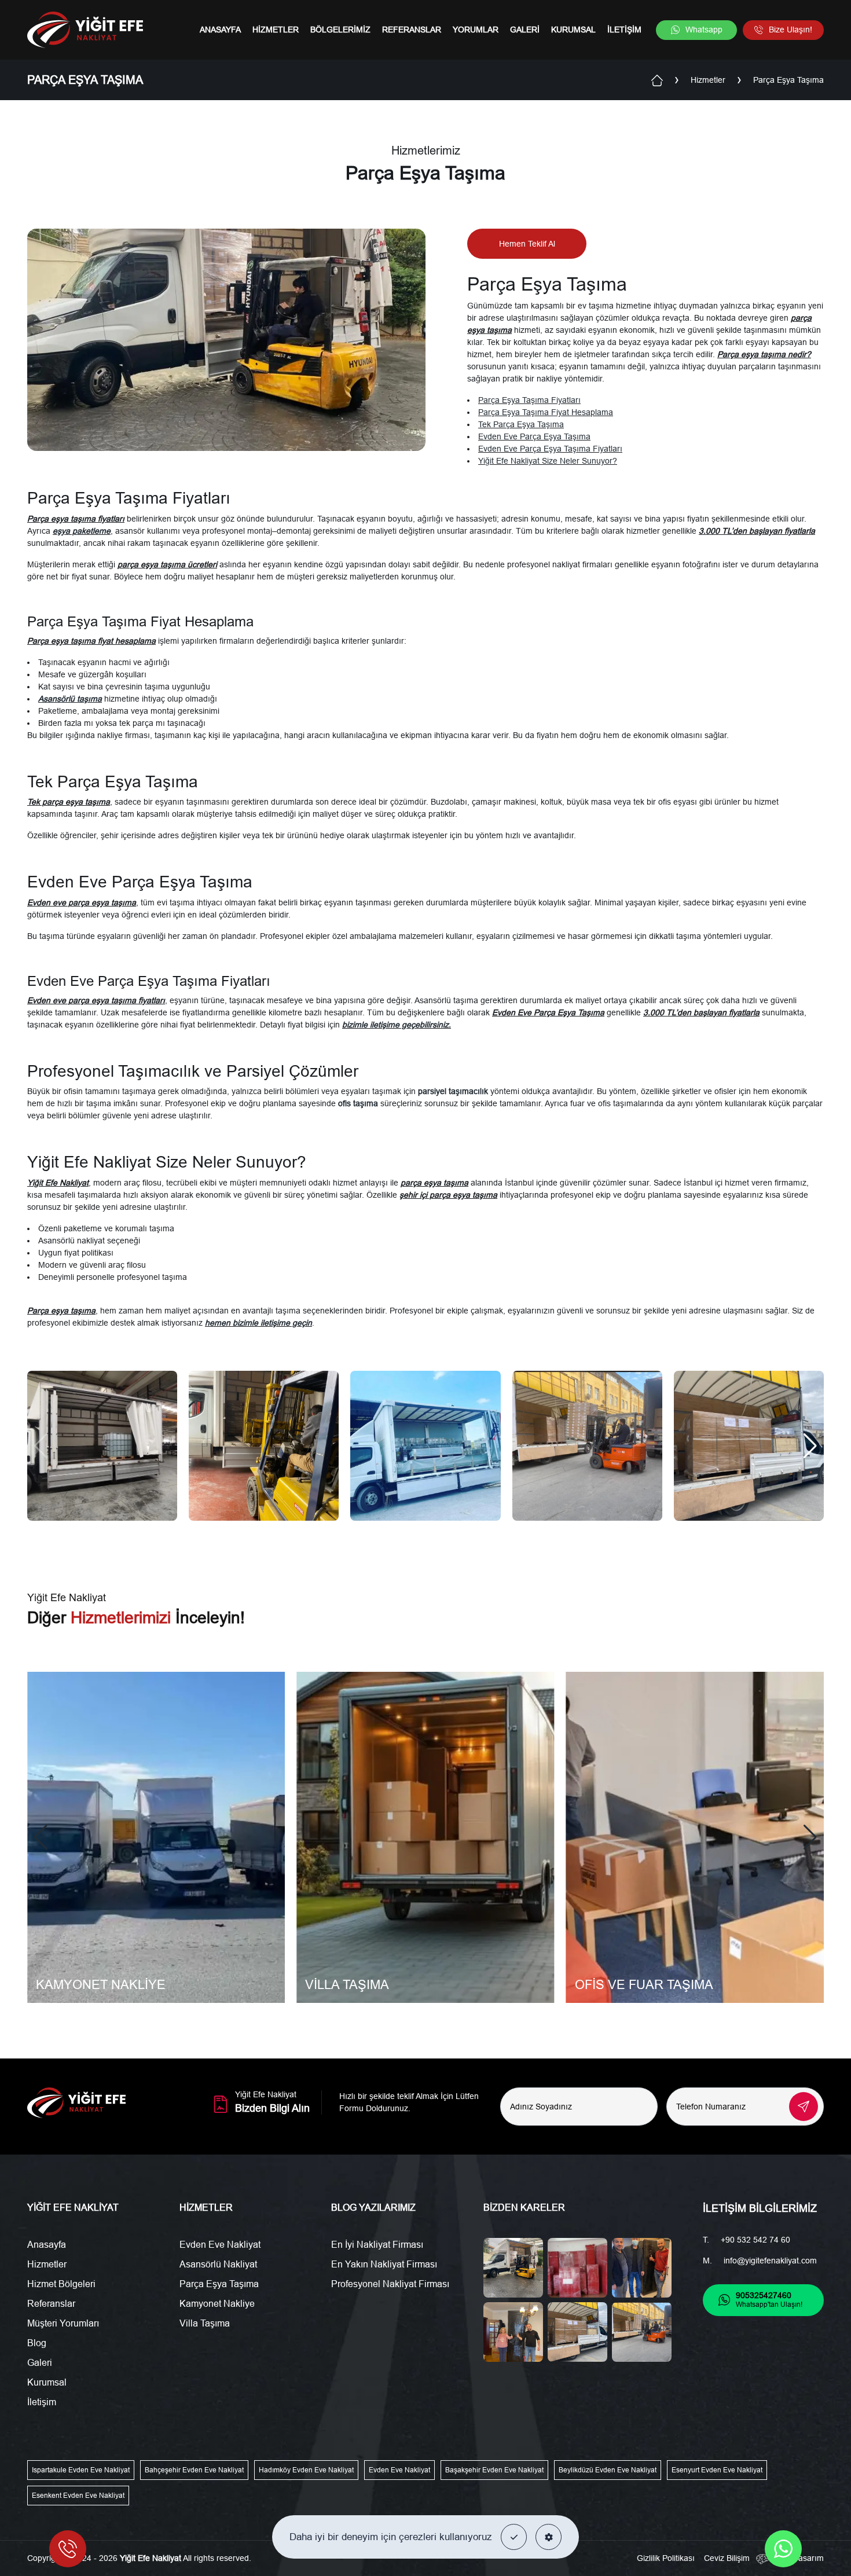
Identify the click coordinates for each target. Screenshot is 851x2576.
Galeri (525, 30)
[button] (514, 2537)
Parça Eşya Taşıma (219, 2284)
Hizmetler (276, 30)
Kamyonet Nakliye (217, 2304)
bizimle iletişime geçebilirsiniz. (397, 1025)
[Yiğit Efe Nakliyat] (85, 30)
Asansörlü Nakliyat (218, 2264)
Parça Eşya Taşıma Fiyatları (529, 400)
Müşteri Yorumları (63, 2323)
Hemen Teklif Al (527, 244)
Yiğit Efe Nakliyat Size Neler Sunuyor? (548, 461)
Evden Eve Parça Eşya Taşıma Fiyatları (550, 449)
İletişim (624, 30)
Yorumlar (476, 30)
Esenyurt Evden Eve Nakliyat (717, 2470)
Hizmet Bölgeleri (61, 2284)
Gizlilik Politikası (666, 2558)
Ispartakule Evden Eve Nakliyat (81, 2470)
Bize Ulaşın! (791, 30)
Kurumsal (573, 30)
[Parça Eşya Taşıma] (102, 1446)
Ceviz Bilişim (727, 2558)
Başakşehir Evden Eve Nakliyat (494, 2470)
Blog (37, 2343)
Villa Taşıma (205, 2323)
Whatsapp (704, 30)
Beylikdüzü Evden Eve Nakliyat (608, 2470)
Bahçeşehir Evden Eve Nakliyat (194, 2470)
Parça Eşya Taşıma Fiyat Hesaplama (546, 412)
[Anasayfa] (657, 79)
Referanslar (412, 30)
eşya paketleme (82, 531)
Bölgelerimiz (340, 30)
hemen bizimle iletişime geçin (258, 1323)
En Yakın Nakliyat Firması (384, 2264)
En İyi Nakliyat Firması (377, 2245)
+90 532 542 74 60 (755, 2240)
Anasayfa (220, 30)
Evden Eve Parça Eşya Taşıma (534, 436)
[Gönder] (804, 2107)
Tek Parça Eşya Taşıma (521, 424)
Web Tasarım (799, 2558)
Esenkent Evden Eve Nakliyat (78, 2496)
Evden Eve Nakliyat (220, 2245)
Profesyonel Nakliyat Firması (390, 2284)
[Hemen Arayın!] (68, 2549)
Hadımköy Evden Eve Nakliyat (306, 2470)
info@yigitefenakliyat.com (770, 2261)
